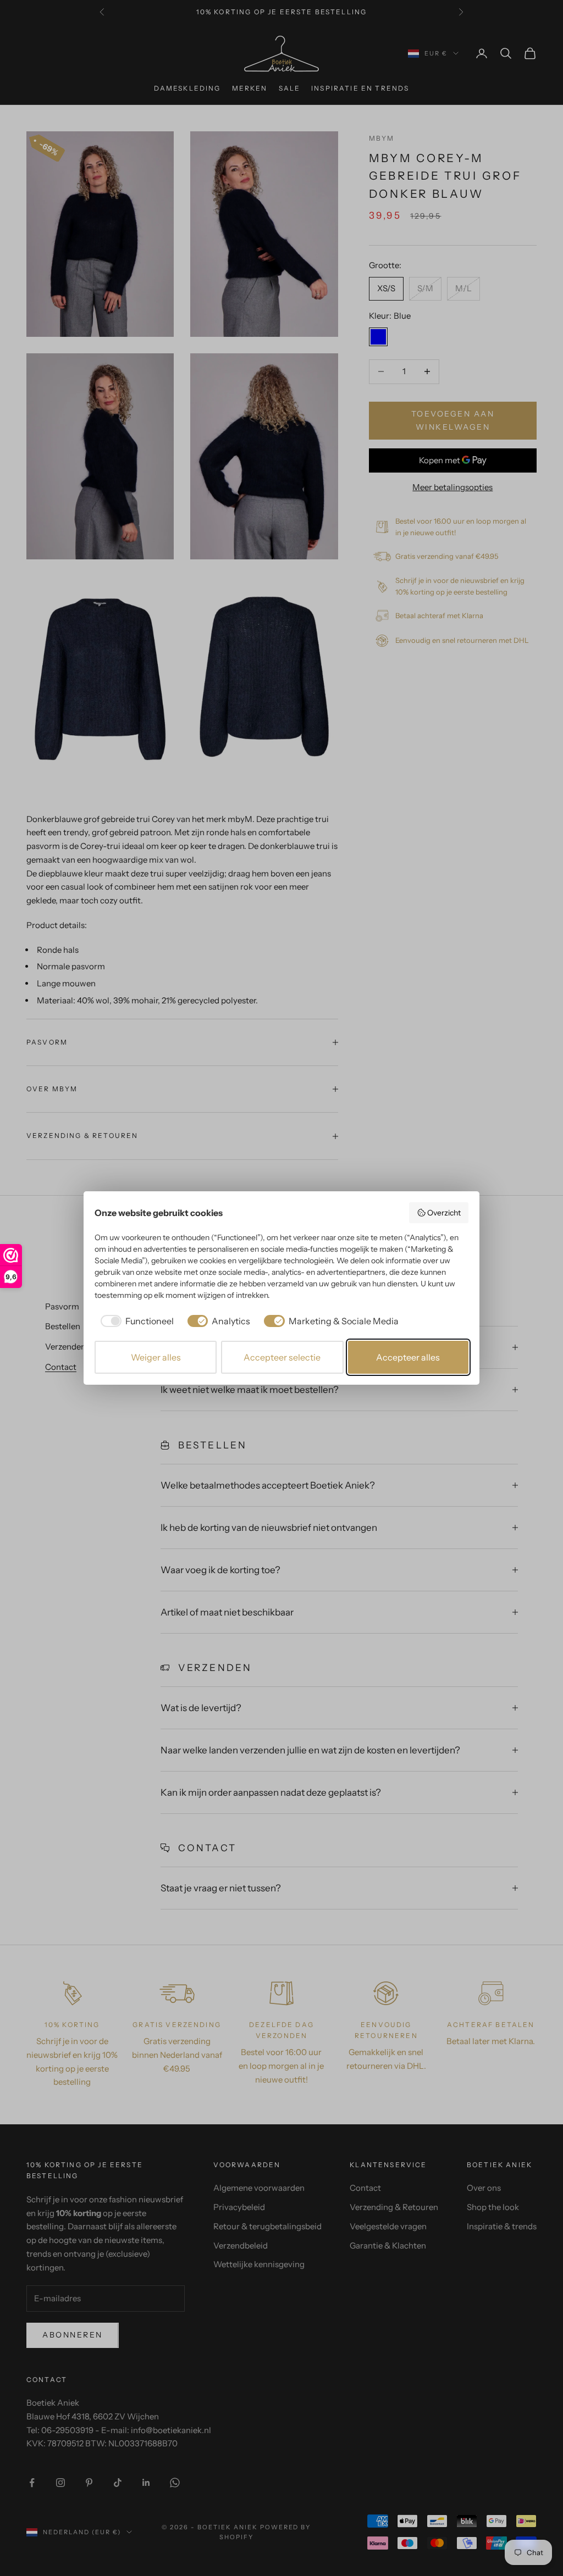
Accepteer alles (408, 1357)
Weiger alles (156, 1357)
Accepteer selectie (282, 1357)
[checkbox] (135, 1321)
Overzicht (444, 1213)
